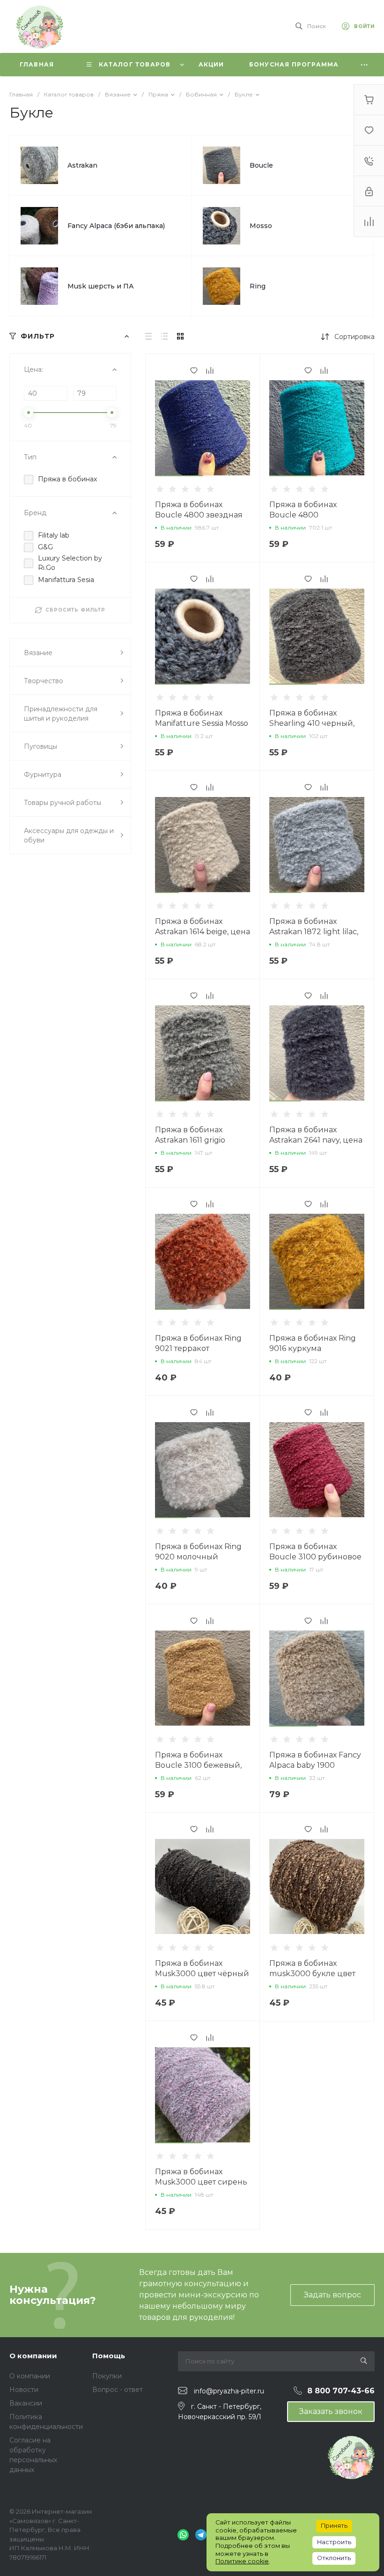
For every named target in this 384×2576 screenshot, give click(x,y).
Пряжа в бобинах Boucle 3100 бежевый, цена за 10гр (198, 1765)
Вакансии (26, 2403)
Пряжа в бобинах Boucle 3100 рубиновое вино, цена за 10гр (315, 1557)
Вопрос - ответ (118, 2390)
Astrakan (82, 165)
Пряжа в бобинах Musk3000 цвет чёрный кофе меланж (202, 1974)
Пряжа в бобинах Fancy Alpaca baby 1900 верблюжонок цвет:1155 (315, 1765)
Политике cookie (242, 2561)
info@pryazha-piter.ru (229, 2391)
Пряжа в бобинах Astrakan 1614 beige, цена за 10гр (203, 932)
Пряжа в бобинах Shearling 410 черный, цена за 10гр (312, 723)
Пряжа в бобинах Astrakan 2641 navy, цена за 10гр (316, 1140)
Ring (258, 286)
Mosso (261, 226)
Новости (24, 2390)
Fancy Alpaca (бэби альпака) (116, 226)
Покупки (107, 2376)
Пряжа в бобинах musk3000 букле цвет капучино (312, 1974)
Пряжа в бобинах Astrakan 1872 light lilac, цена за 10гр (314, 932)
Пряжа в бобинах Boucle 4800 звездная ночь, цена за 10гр (199, 515)
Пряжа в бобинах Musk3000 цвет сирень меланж (201, 2182)
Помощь (109, 2356)
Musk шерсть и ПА (101, 286)
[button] (179, 476)
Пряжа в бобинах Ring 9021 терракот (198, 1343)
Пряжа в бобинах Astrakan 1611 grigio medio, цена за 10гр (192, 1140)
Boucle (261, 165)
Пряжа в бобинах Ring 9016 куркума (313, 1343)
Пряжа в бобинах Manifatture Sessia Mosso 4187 (202, 723)
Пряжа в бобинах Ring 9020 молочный (198, 1552)
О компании (33, 2356)
